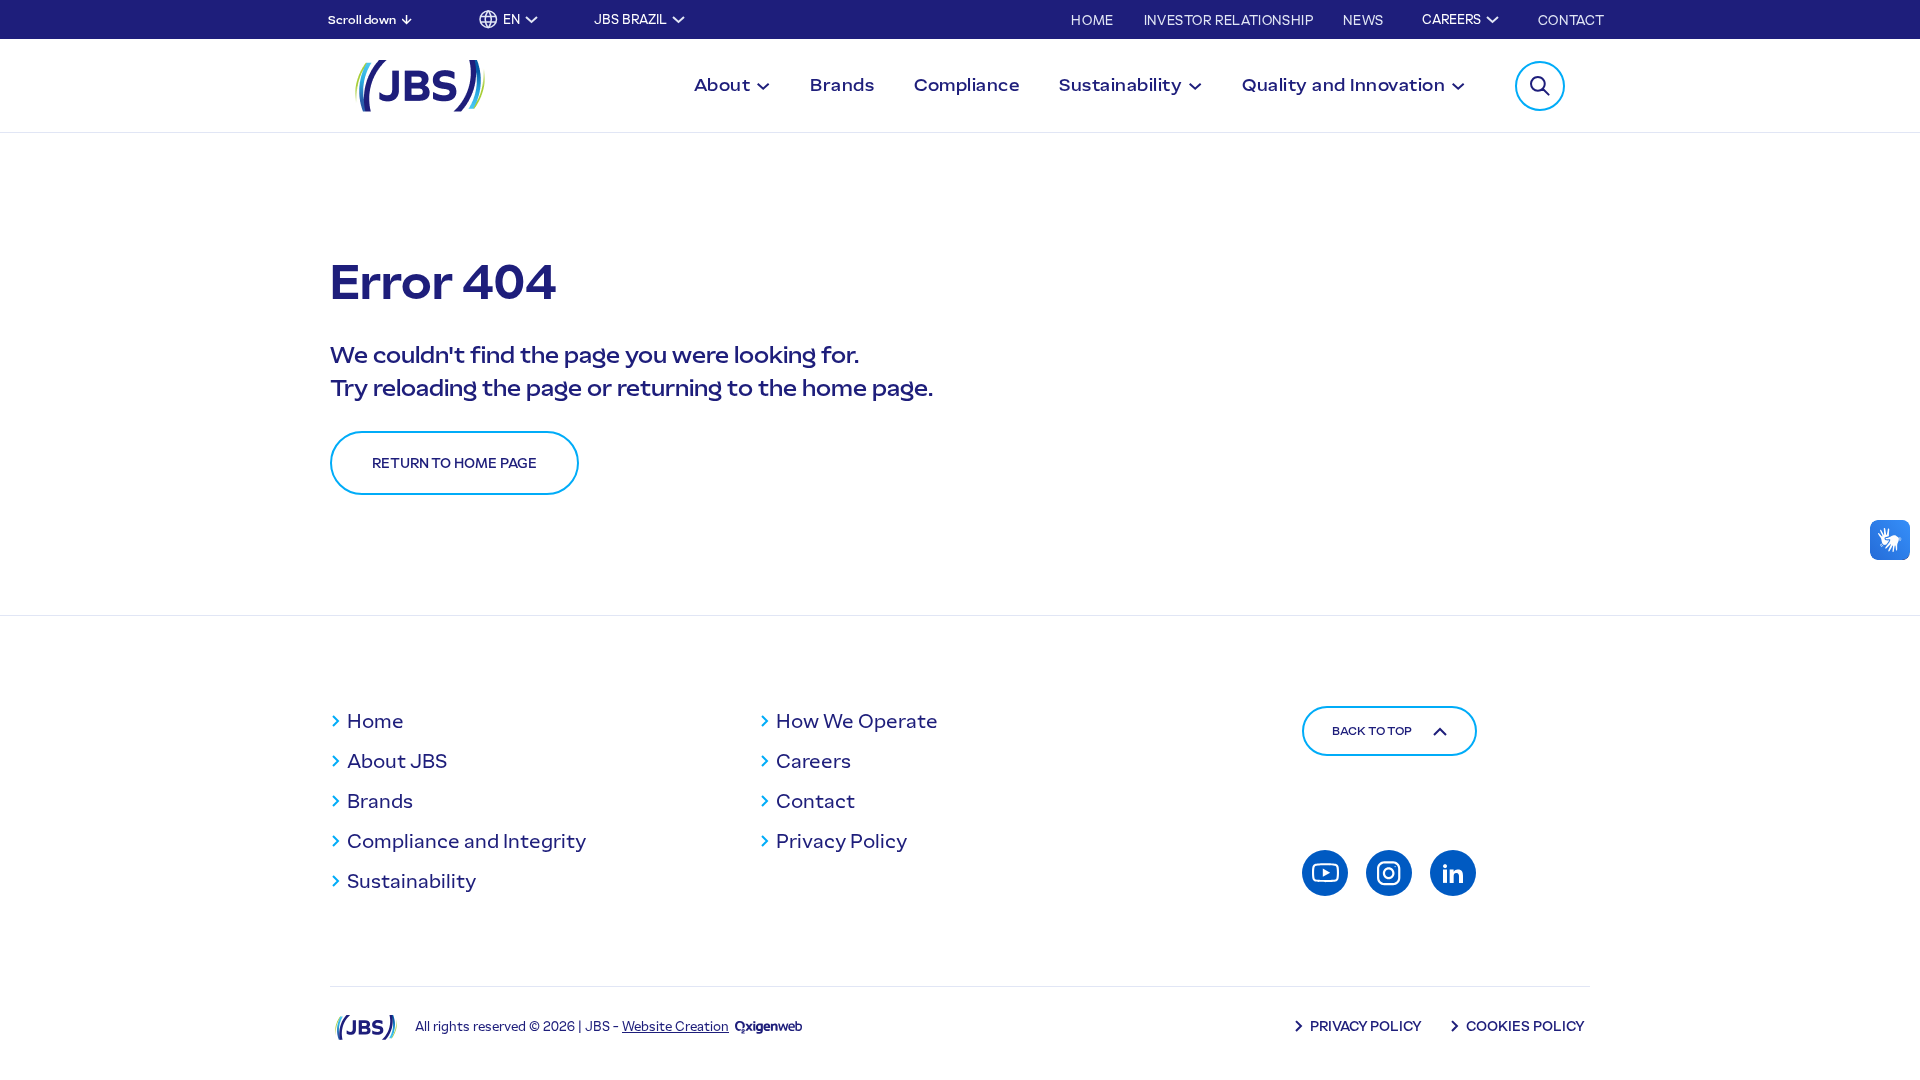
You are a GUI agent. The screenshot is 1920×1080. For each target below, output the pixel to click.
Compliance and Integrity (466, 841)
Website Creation (675, 1026)
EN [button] (511, 19)
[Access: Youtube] (1325, 873)
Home (1092, 20)
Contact (1571, 20)
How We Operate (857, 721)
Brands (842, 85)
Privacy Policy (841, 841)
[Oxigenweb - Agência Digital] (768, 1026)
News (1363, 20)
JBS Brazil (630, 19)
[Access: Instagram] (1389, 873)
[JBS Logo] (420, 86)
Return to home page (454, 463)
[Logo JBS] (366, 1026)
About (722, 85)
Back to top (1372, 731)
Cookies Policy (1525, 1026)
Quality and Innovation (1343, 85)
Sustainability (1120, 85)
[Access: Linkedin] (1453, 873)
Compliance (966, 85)
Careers (1451, 19)
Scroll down (362, 20)
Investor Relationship (1229, 20)
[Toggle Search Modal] (1540, 86)
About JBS (397, 761)
